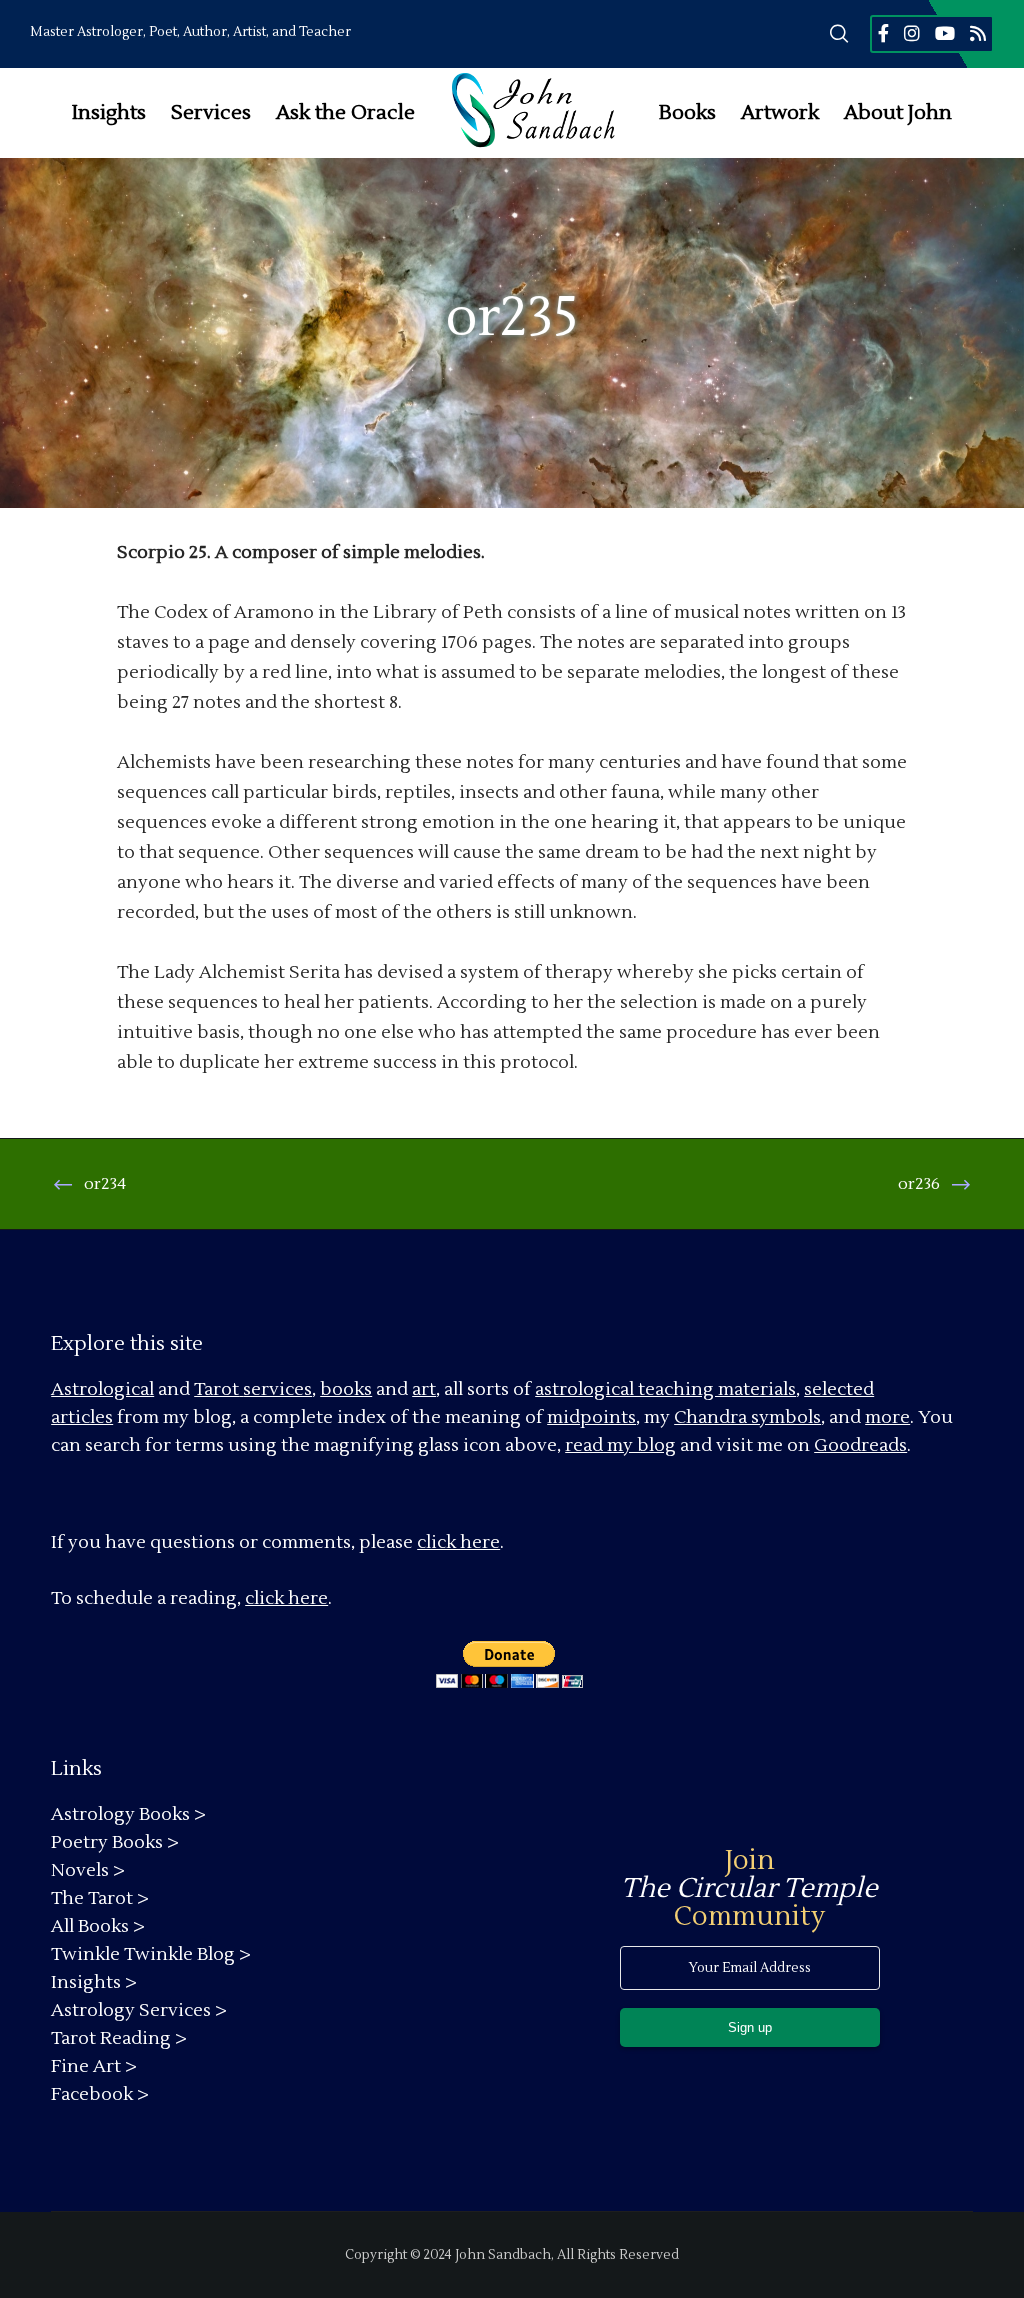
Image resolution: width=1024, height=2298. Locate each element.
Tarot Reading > (119, 2038)
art (424, 1389)
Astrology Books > (128, 1814)
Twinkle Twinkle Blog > (151, 1954)
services (277, 1389)
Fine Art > (94, 2066)
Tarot (216, 1389)
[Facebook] (883, 33)
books (346, 1389)
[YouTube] (945, 33)
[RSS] (978, 33)
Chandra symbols (747, 1417)
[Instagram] (912, 33)
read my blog (620, 1445)
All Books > (98, 1926)
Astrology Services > (139, 2010)
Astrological (102, 1389)
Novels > (88, 1870)
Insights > (94, 1982)
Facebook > (100, 2094)
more (887, 1417)
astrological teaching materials (665, 1389)
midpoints (591, 1417)
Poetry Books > (115, 1842)
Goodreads (860, 1445)
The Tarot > (100, 1898)
